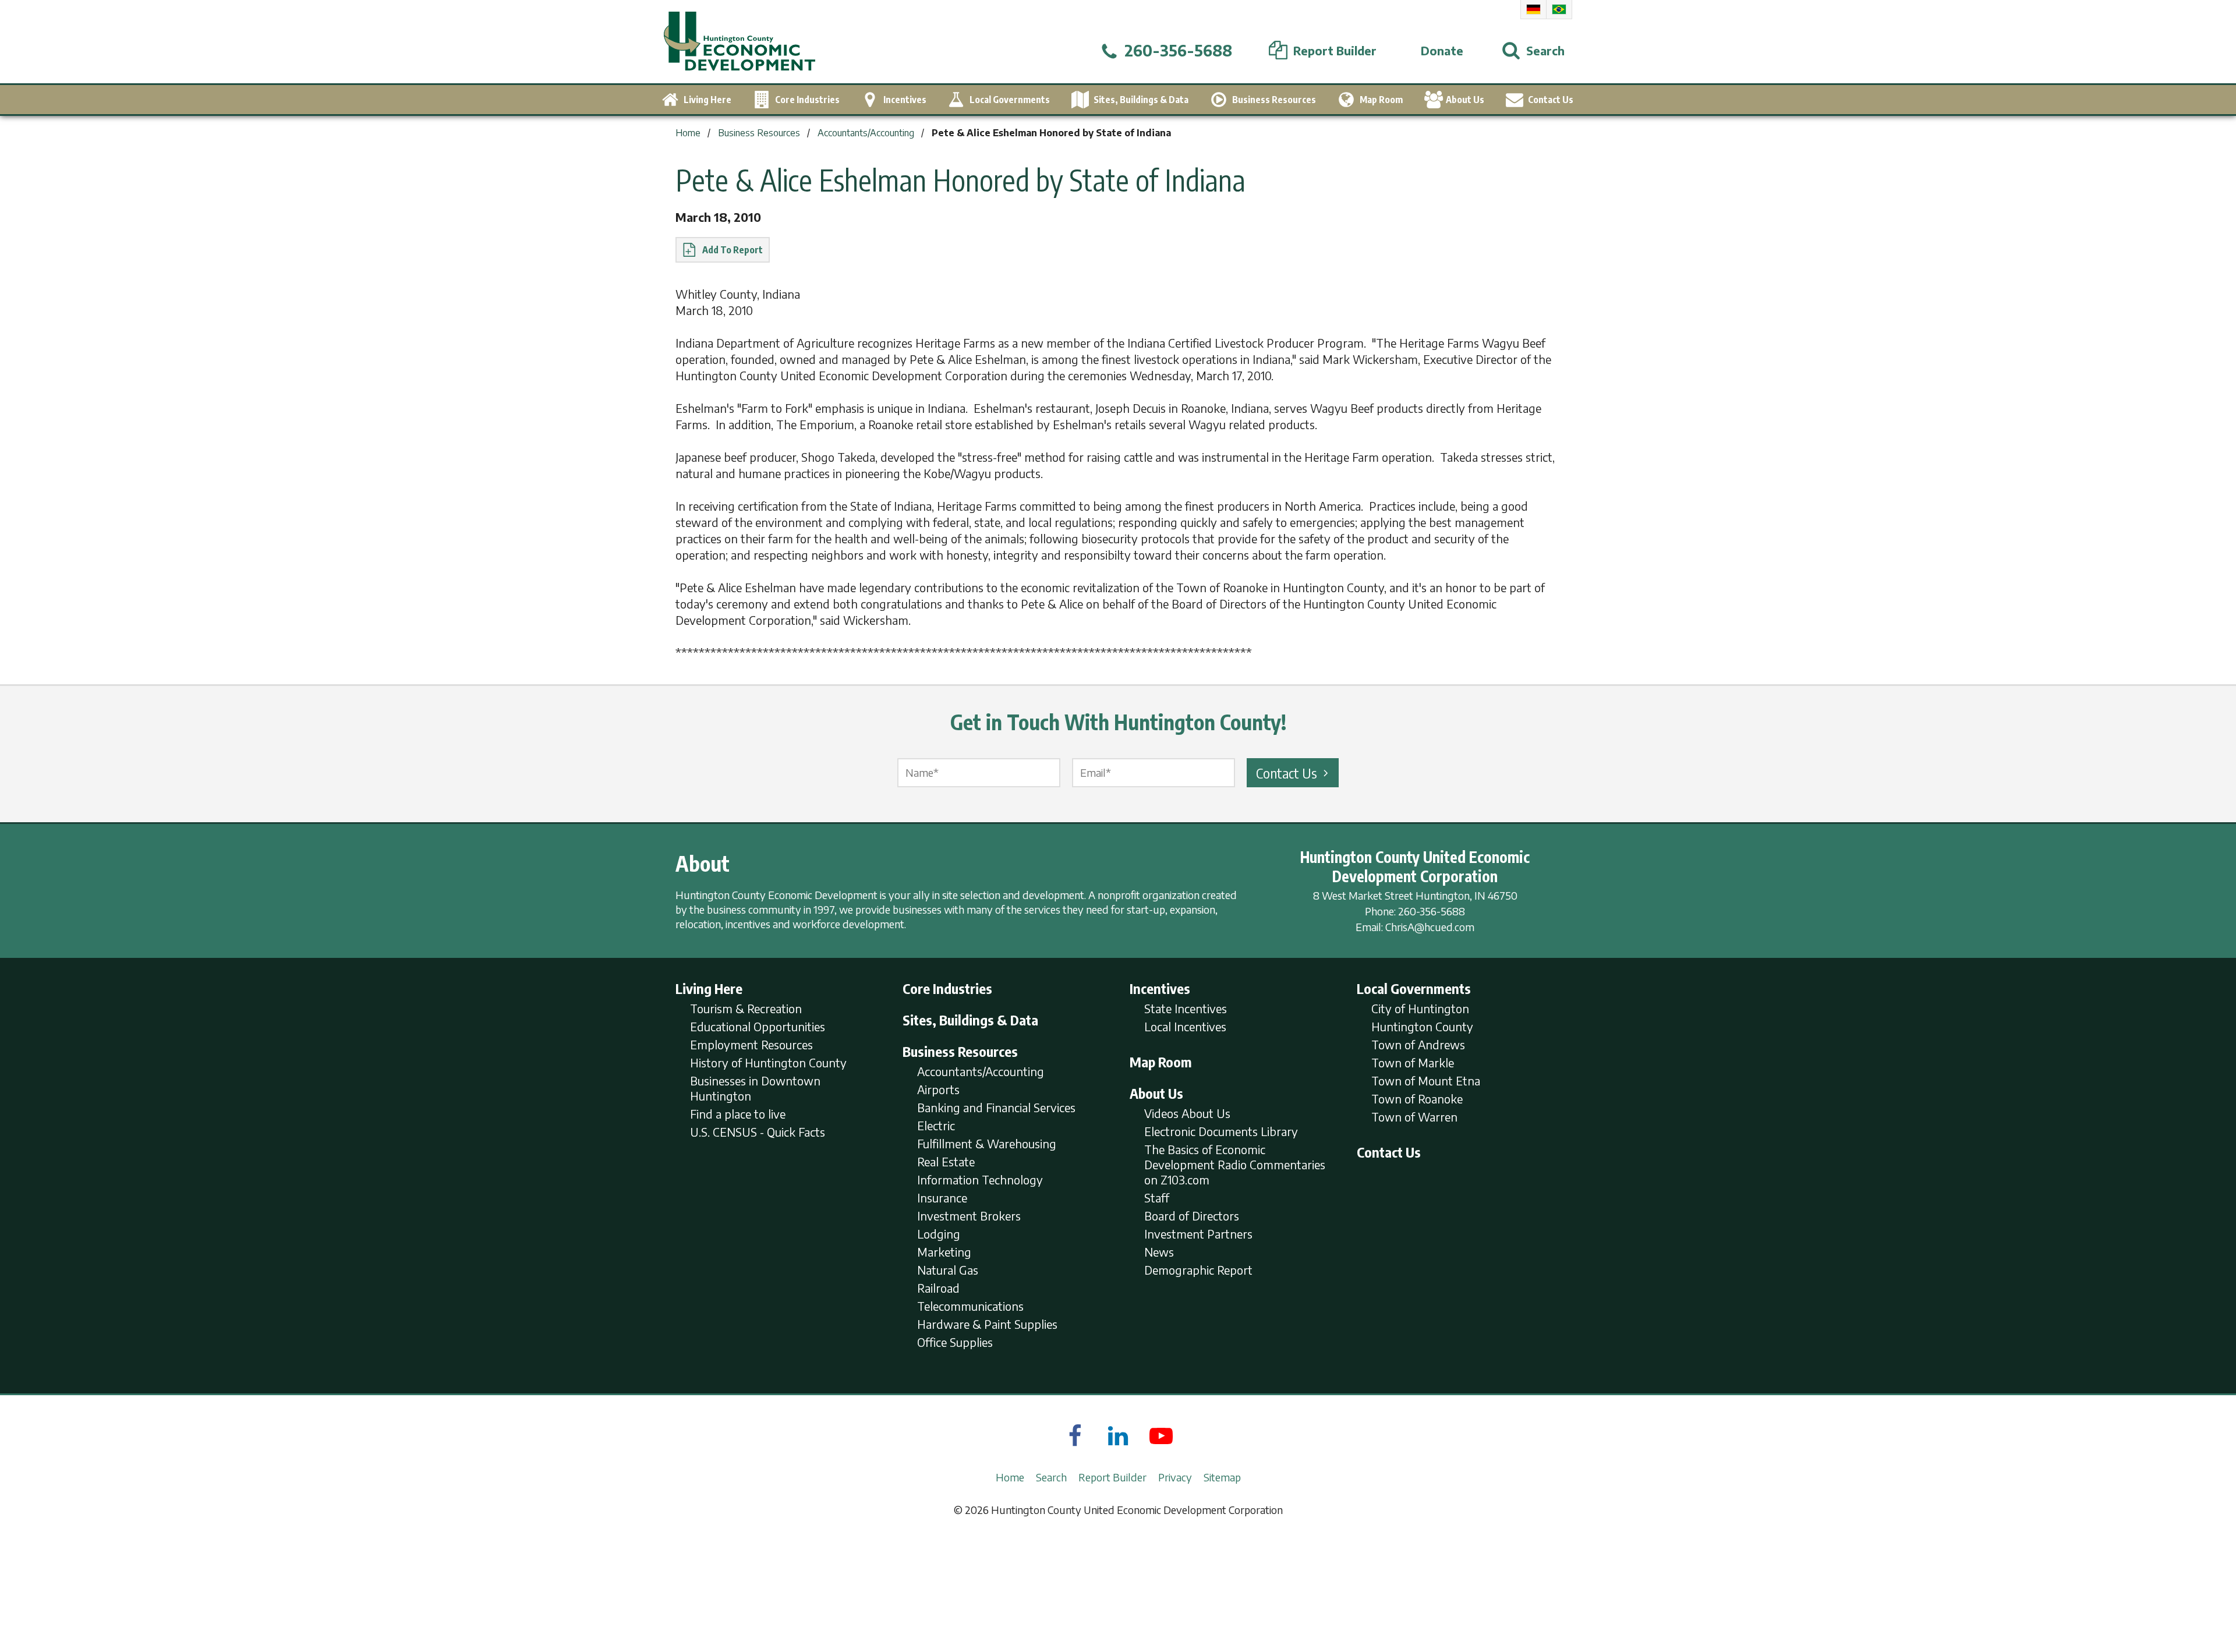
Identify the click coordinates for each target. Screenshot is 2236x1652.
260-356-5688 (1432, 911)
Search (1051, 1477)
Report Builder (1112, 1477)
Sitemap (1222, 1477)
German (1533, 9)
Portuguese (1559, 9)
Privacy (1175, 1477)
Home (1010, 1477)
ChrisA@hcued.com (1430, 927)
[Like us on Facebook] (1075, 1435)
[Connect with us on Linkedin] (1118, 1435)
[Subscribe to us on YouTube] (1161, 1435)
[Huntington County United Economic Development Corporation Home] (740, 42)
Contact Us (1287, 773)
